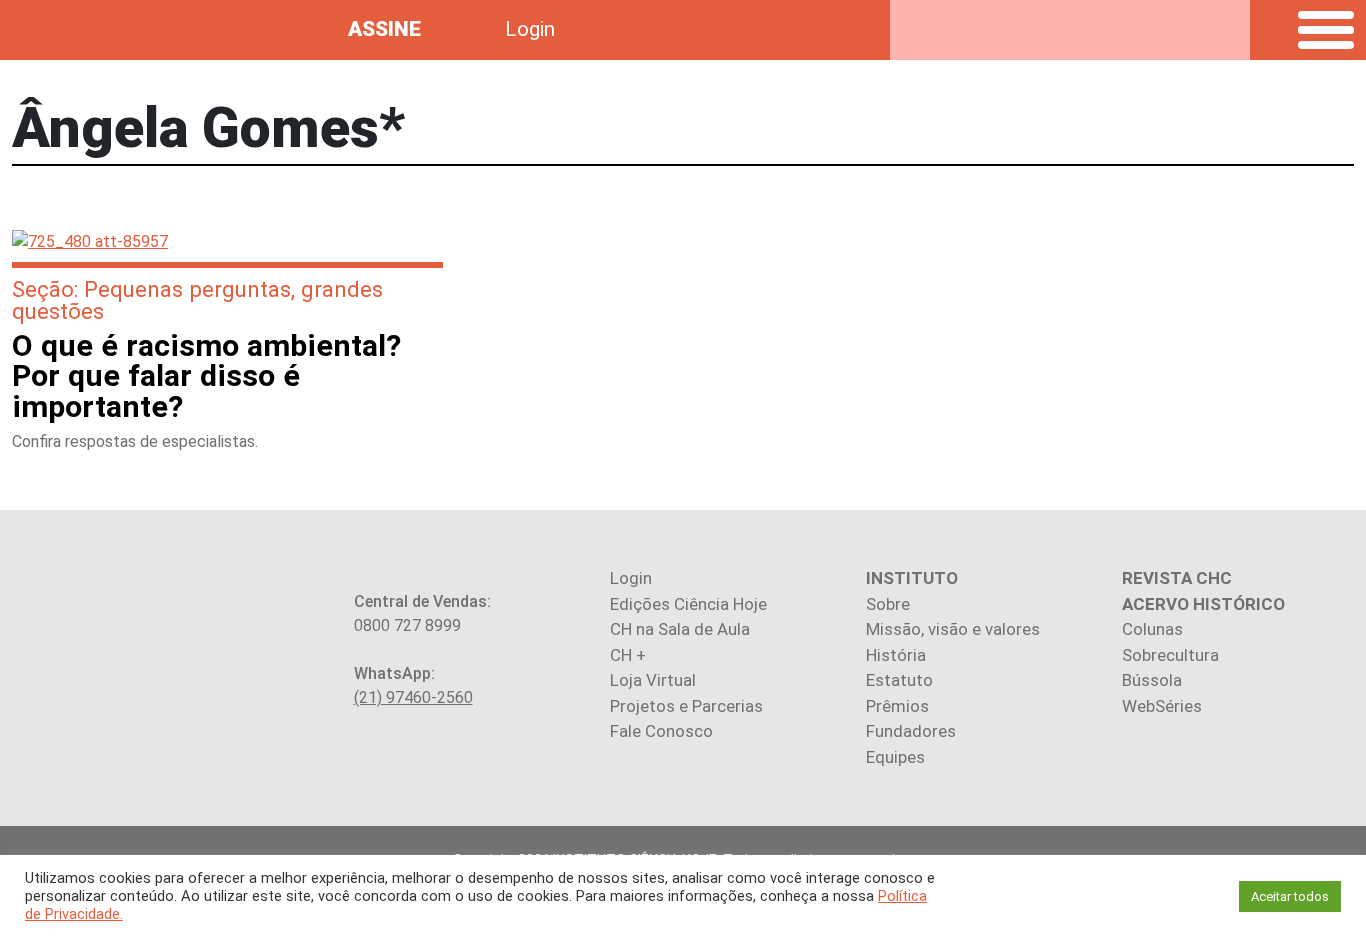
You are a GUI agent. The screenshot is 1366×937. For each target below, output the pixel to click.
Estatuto (899, 680)
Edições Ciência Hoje (688, 604)
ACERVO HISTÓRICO (1203, 604)
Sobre (888, 604)
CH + (628, 655)
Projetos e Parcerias (686, 706)
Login (530, 29)
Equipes (895, 757)
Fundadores (911, 731)
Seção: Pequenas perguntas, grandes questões (197, 300)
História (896, 655)
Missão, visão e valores (953, 629)
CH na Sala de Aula (680, 629)
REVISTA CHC (1177, 578)
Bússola (1152, 680)
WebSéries (1162, 706)
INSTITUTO (912, 578)
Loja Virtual (653, 680)
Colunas (1152, 629)
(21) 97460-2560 (413, 697)
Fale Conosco (661, 731)
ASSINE (384, 29)
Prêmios (897, 706)
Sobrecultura (1170, 655)
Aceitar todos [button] (1290, 896)
